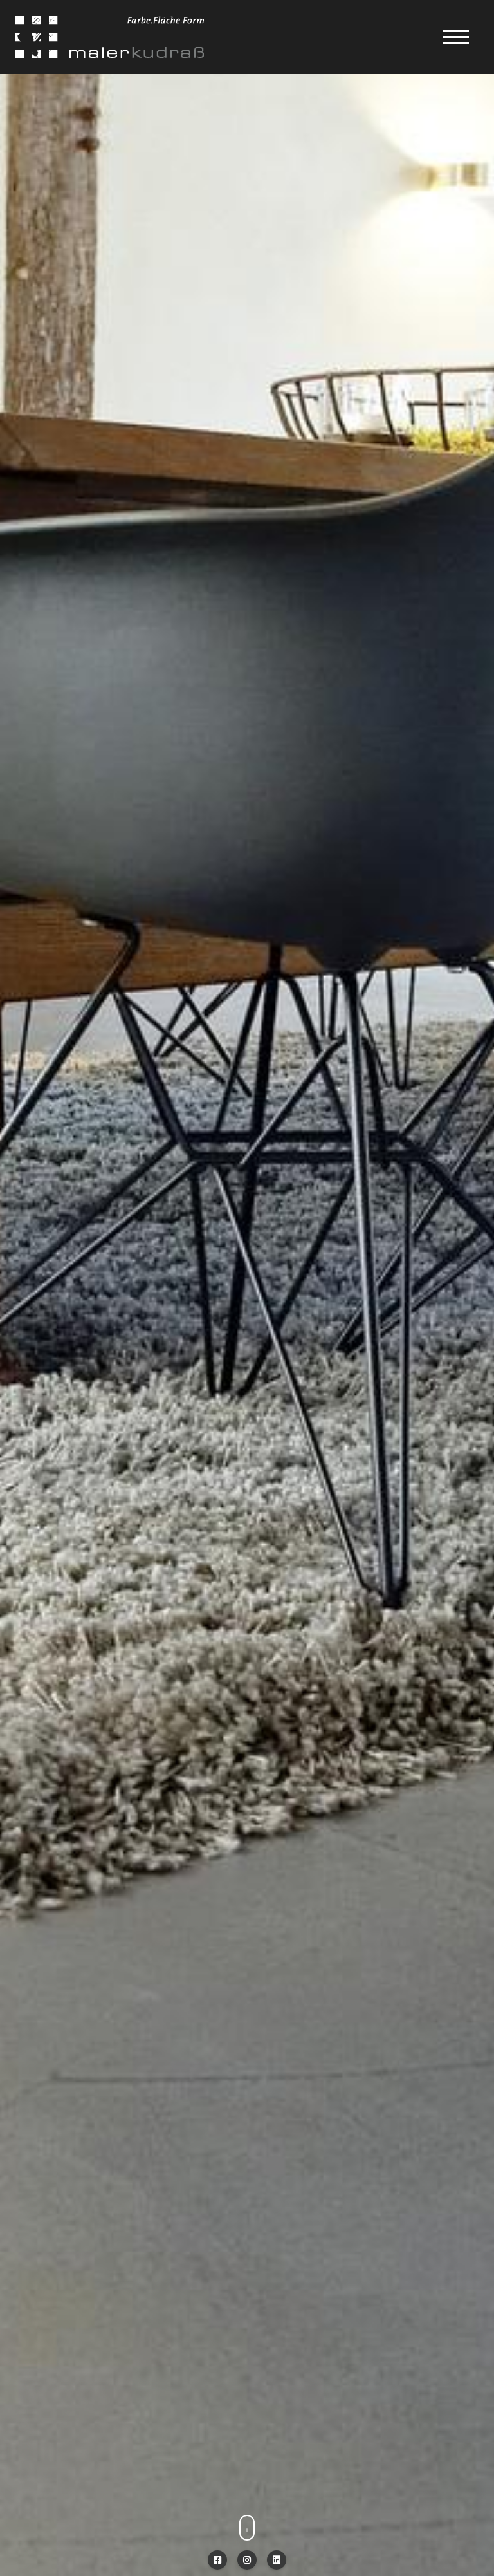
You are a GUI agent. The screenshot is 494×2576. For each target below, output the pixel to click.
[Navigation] (456, 37)
